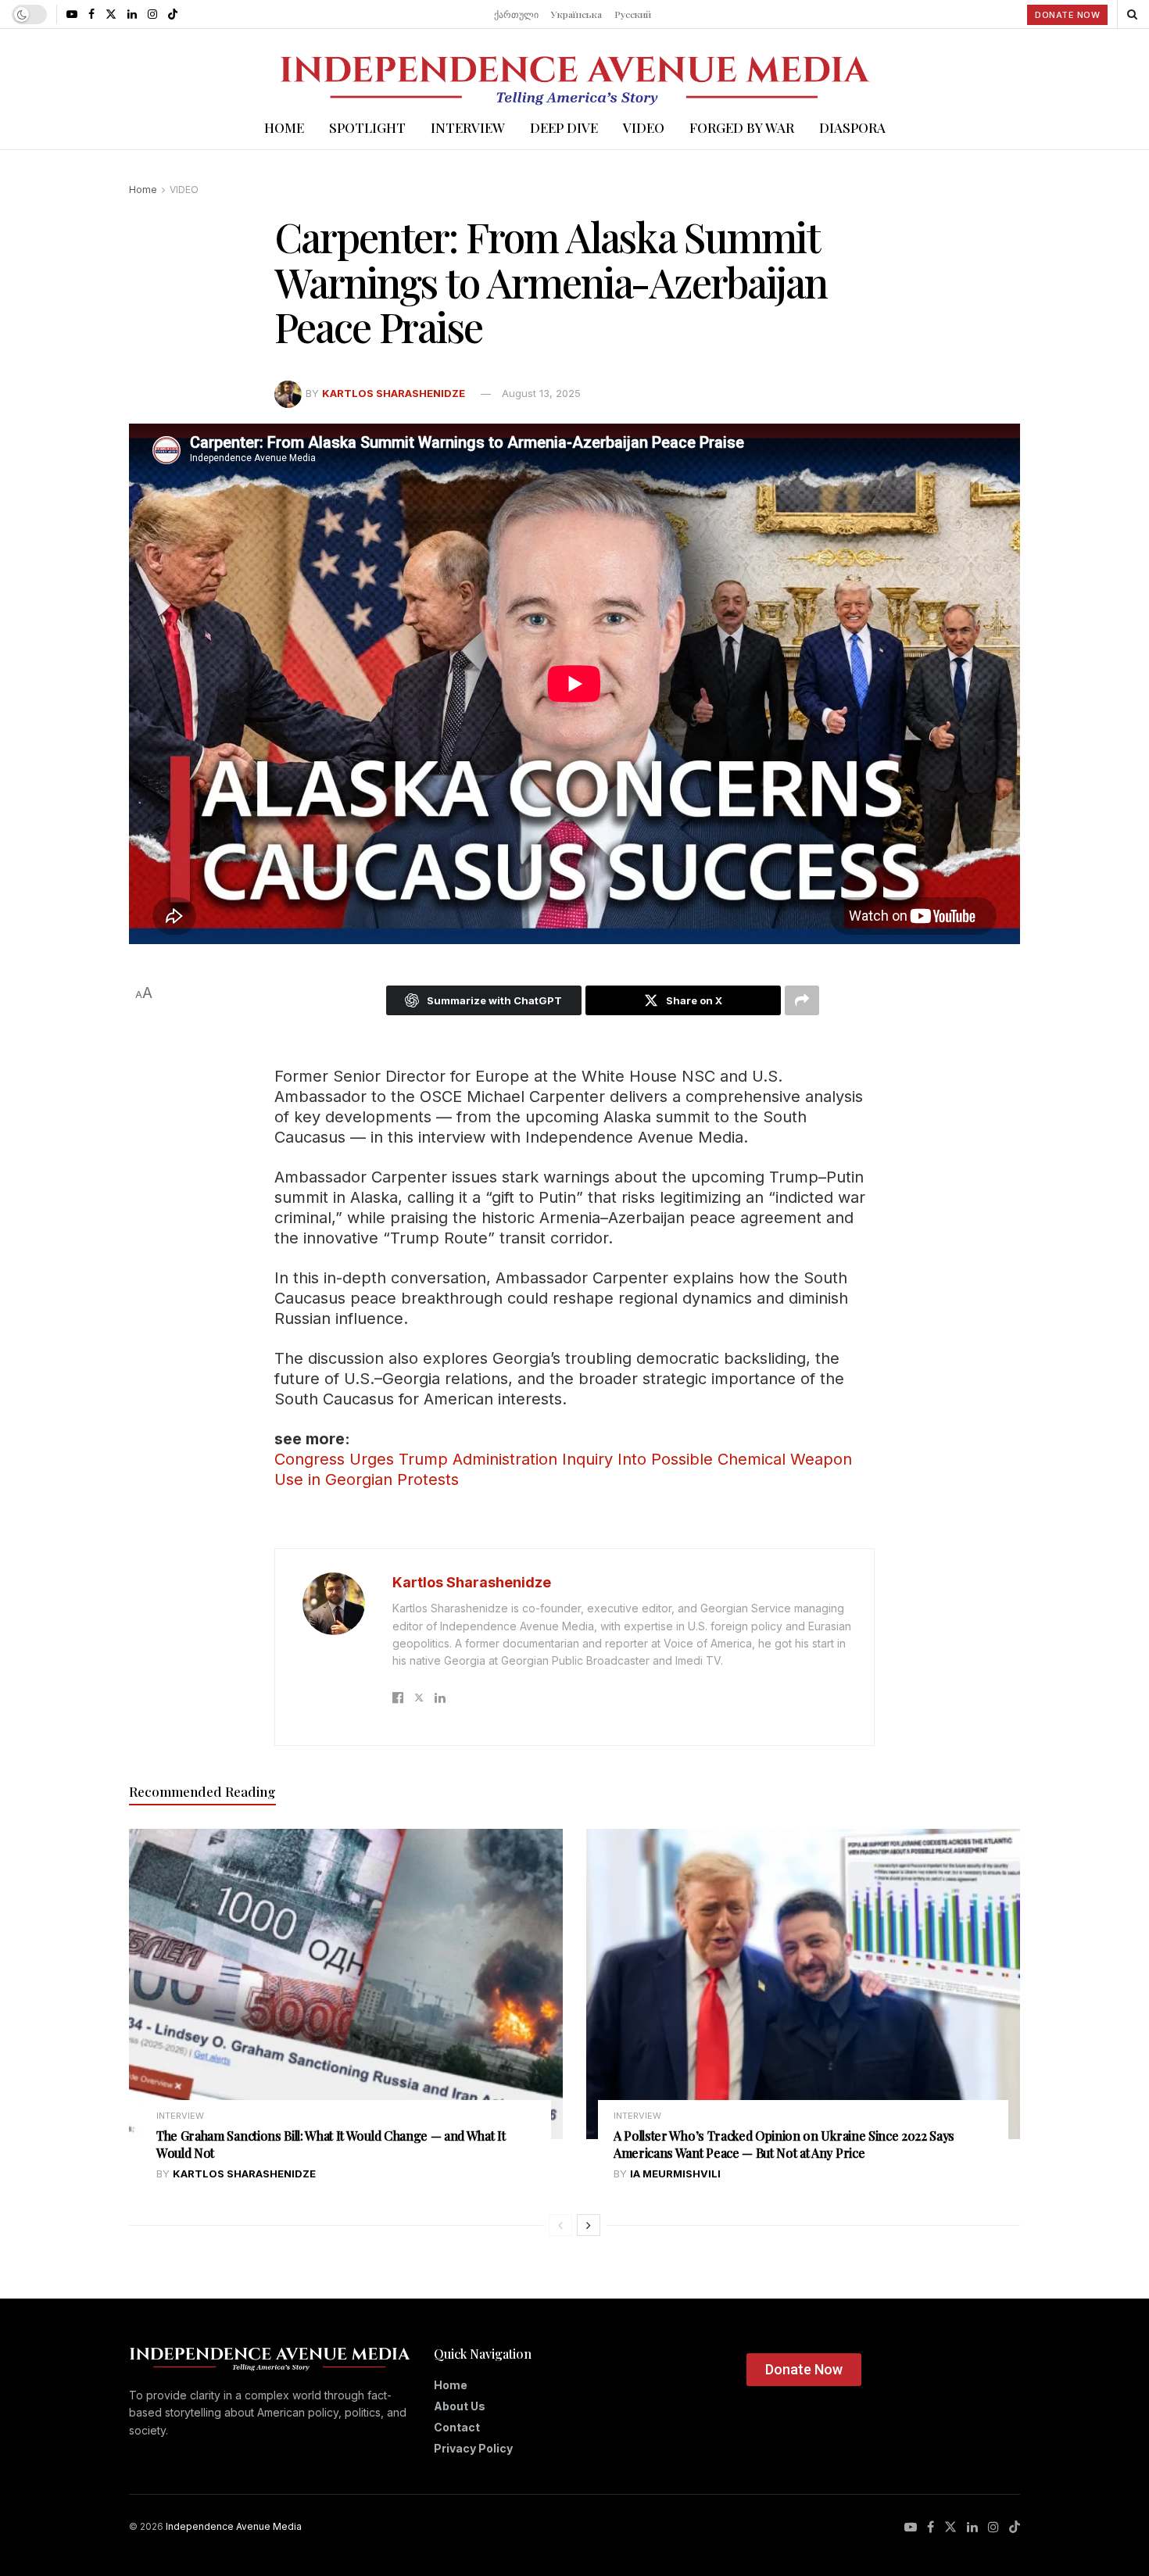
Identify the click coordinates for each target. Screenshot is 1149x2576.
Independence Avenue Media (234, 2526)
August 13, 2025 (541, 393)
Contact (457, 2427)
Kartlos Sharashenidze (394, 393)
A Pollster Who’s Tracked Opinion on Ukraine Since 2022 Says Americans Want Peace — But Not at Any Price (784, 2144)
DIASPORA (852, 127)
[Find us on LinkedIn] (132, 14)
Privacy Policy (473, 2448)
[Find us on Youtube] (72, 14)
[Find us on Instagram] (152, 14)
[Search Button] (1132, 14)
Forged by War (742, 127)
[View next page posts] (589, 2225)
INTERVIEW (468, 127)
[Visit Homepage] (574, 67)
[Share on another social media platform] (802, 1000)
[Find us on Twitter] (111, 14)
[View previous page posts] (560, 2225)
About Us (460, 2406)
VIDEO (644, 127)
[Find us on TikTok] (173, 14)
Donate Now (1067, 15)
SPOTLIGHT (367, 127)
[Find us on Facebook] (91, 14)
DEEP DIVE (564, 127)
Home (284, 127)
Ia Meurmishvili (675, 2173)
